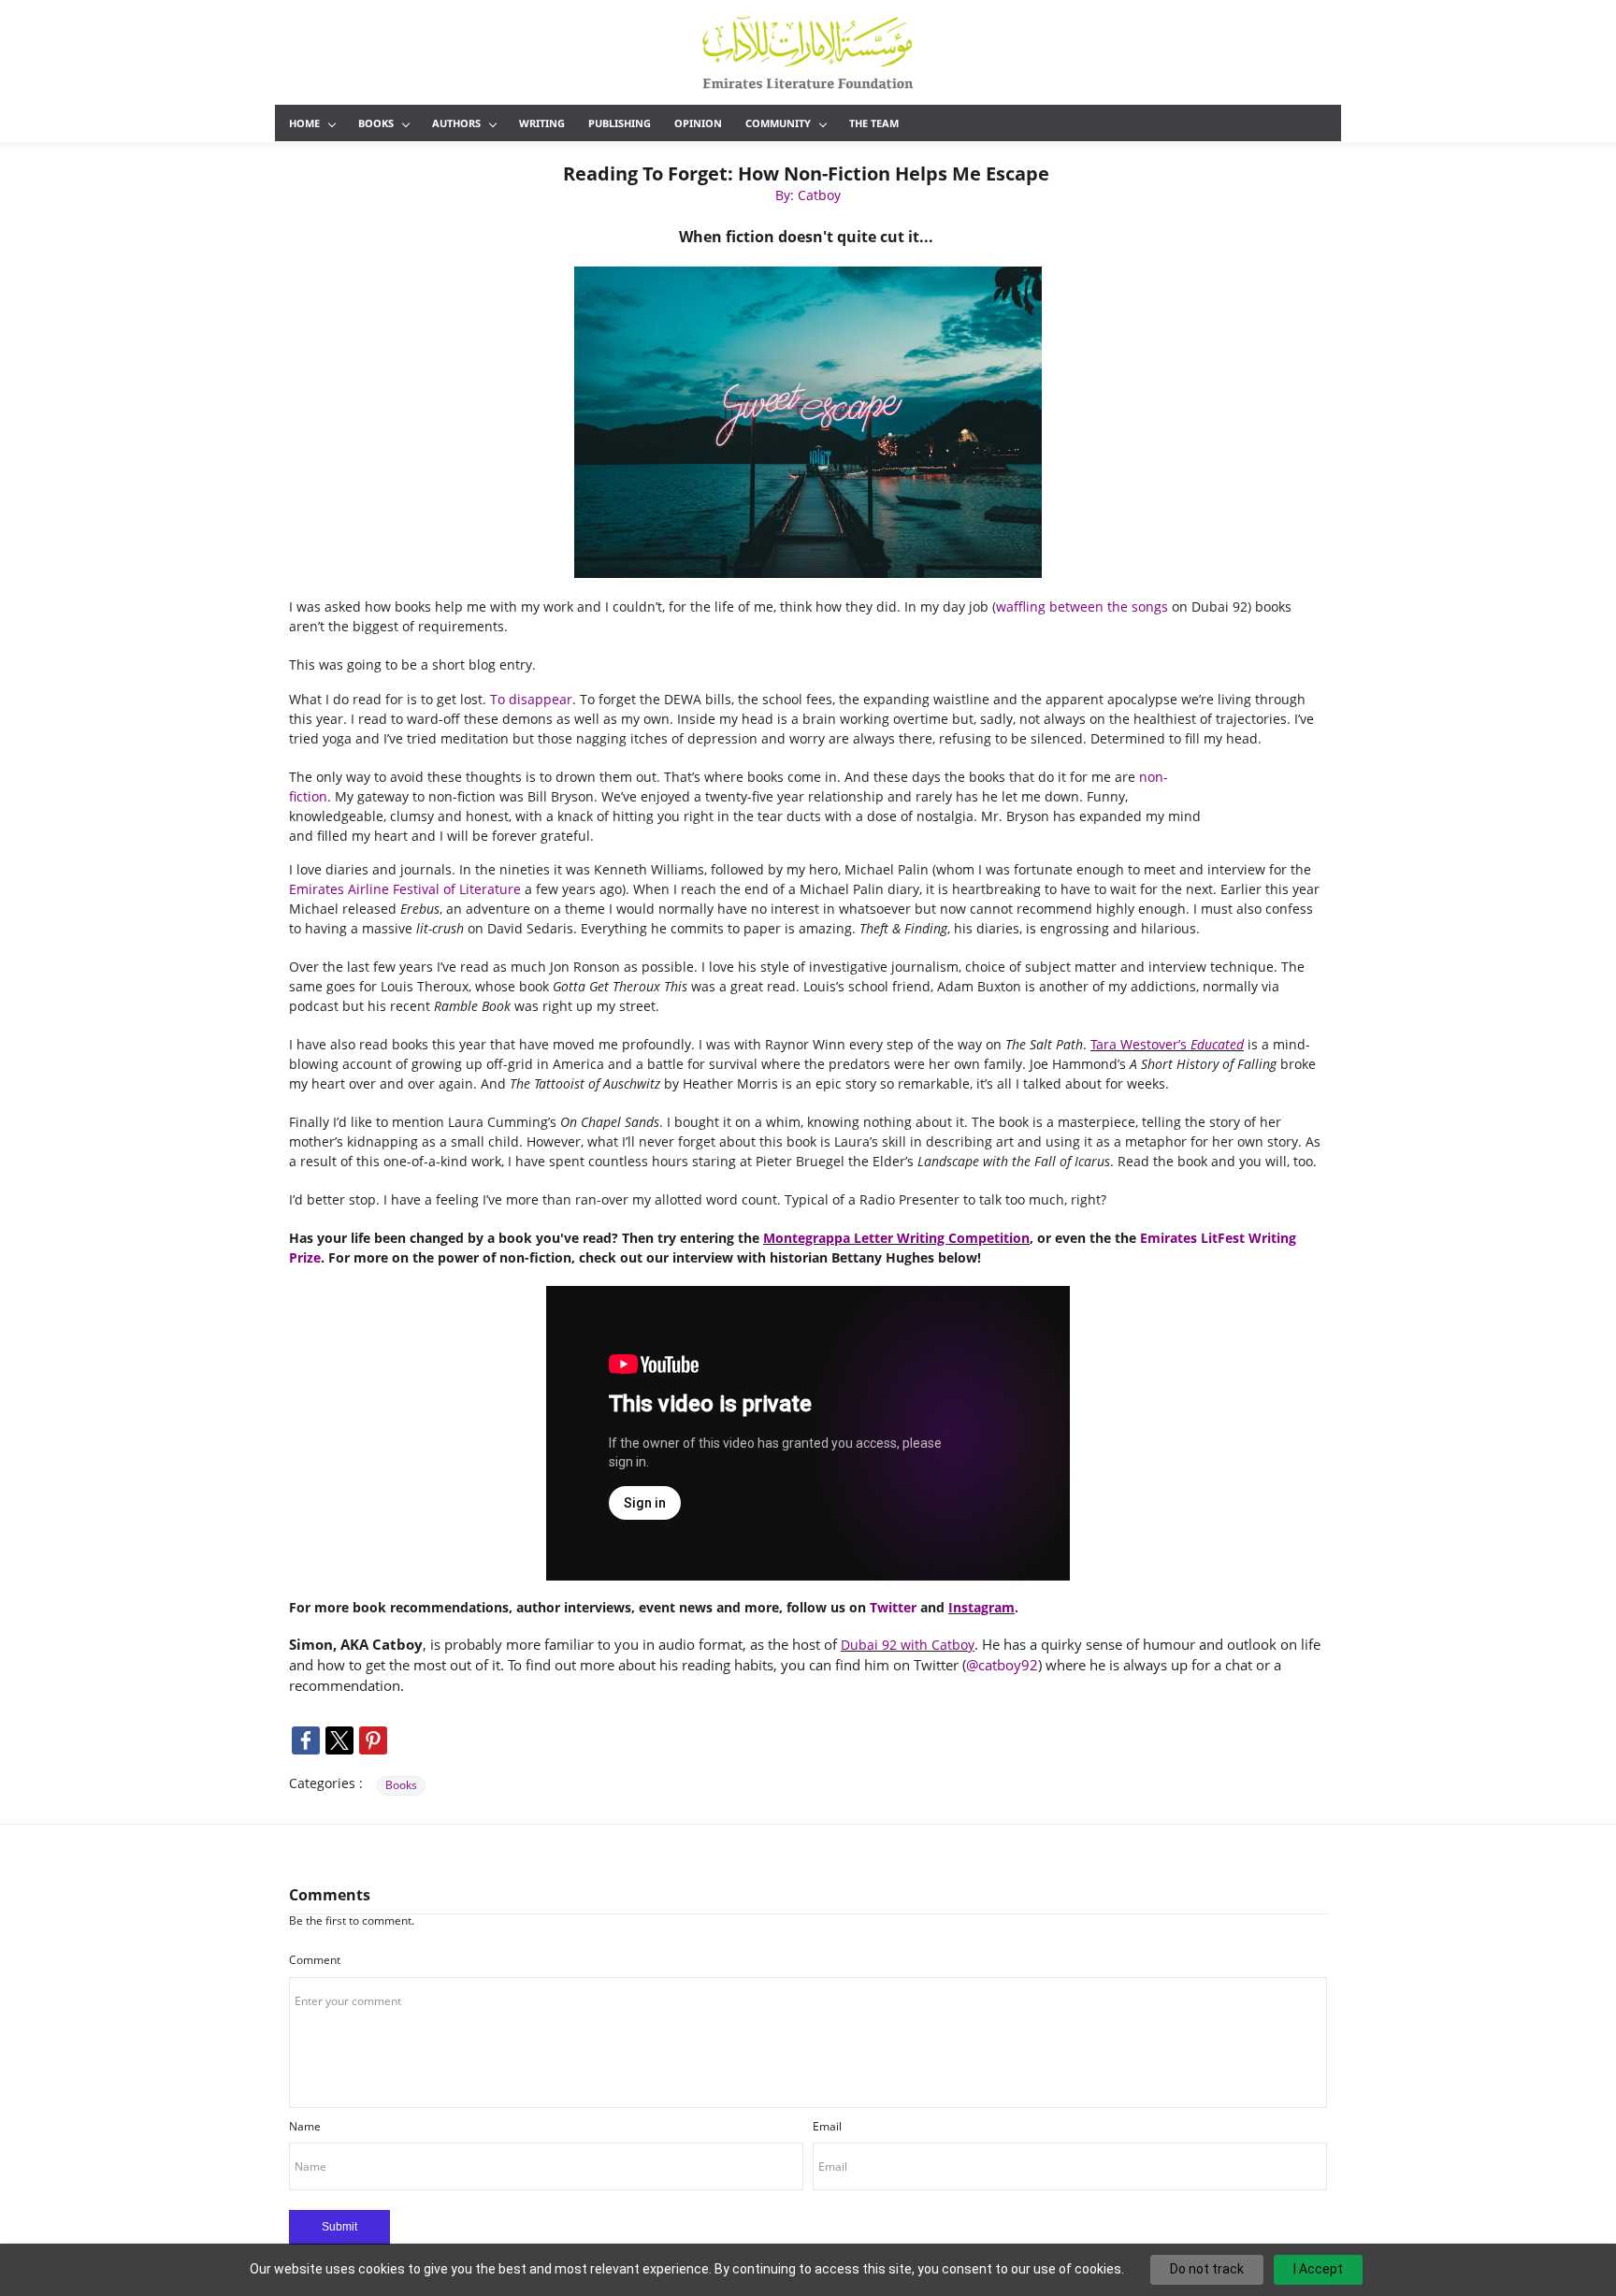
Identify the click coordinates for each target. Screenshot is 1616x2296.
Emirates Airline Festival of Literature (405, 889)
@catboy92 (1002, 1665)
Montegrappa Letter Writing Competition (896, 1238)
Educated (1217, 1044)
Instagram (981, 1607)
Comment (315, 1960)
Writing (542, 123)
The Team (874, 123)
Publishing (620, 123)
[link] (808, 273)
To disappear (531, 699)
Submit (339, 2227)
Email (827, 2126)
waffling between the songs (1082, 606)
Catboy (953, 1645)
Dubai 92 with (886, 1645)
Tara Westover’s (1140, 1044)
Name (305, 2126)
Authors (456, 123)
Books (376, 123)
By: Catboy (808, 195)
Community (778, 123)
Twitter (893, 1607)
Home (304, 123)
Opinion (698, 123)
